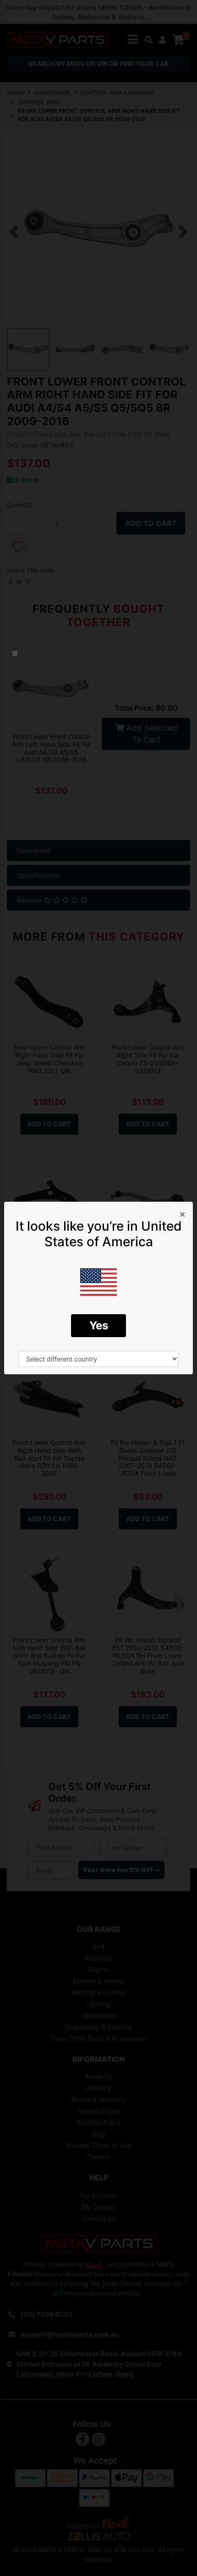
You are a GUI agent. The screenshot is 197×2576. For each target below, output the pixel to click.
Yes (99, 1325)
